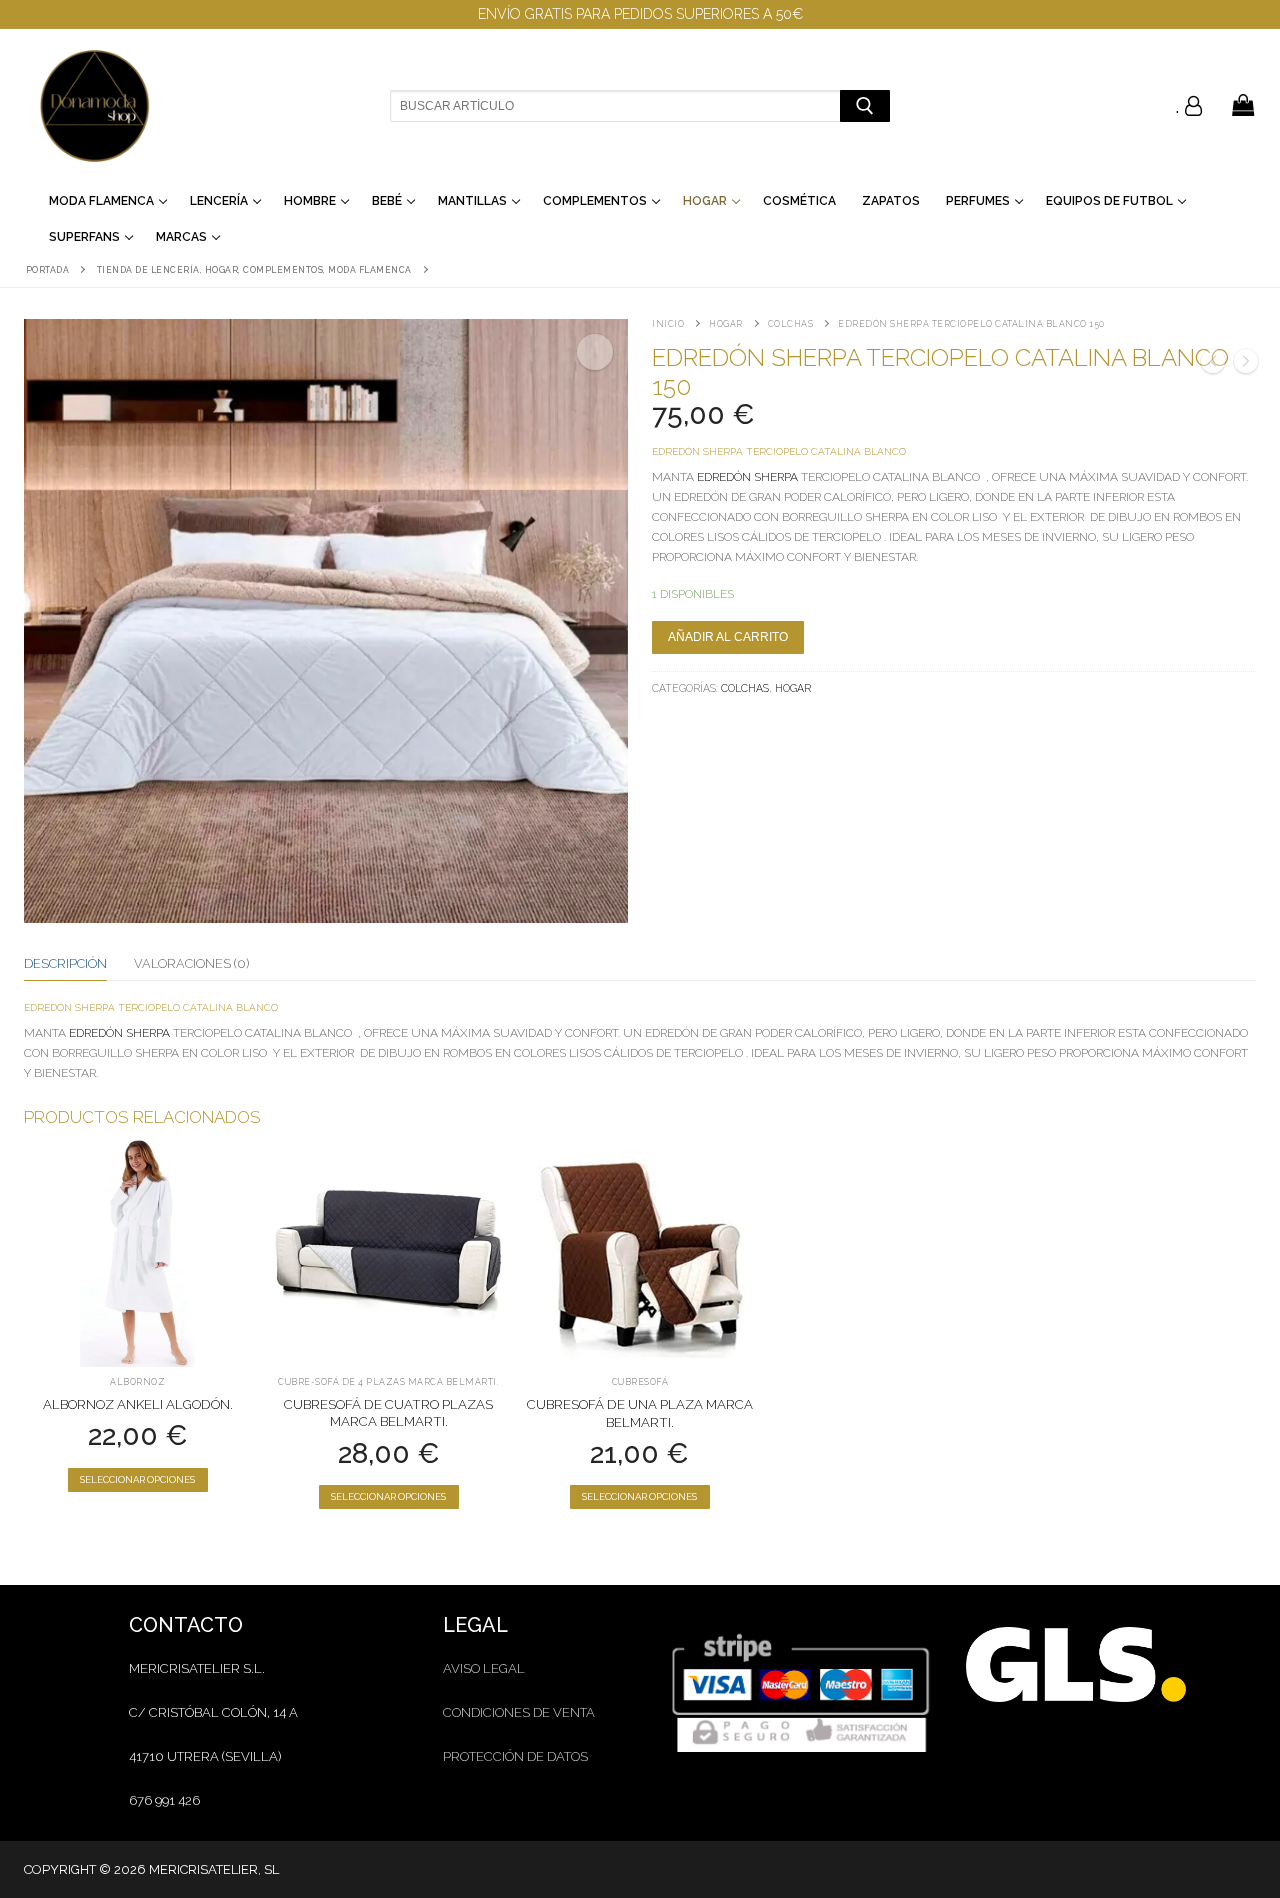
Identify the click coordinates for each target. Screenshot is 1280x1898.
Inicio (668, 324)
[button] (595, 352)
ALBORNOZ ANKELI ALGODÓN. (138, 1404)
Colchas (791, 324)
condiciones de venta (519, 1712)
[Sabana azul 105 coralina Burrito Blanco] (1246, 364)
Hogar (726, 324)
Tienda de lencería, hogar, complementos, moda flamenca (254, 270)
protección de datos (515, 1756)
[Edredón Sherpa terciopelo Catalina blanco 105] (1213, 364)
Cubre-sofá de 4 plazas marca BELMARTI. (388, 1382)
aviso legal (484, 1668)
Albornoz (137, 1382)
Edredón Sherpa (746, 477)
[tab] (65, 964)
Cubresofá (640, 1382)
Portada (48, 270)
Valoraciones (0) (191, 963)
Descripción (65, 963)
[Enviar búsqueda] (864, 105)
